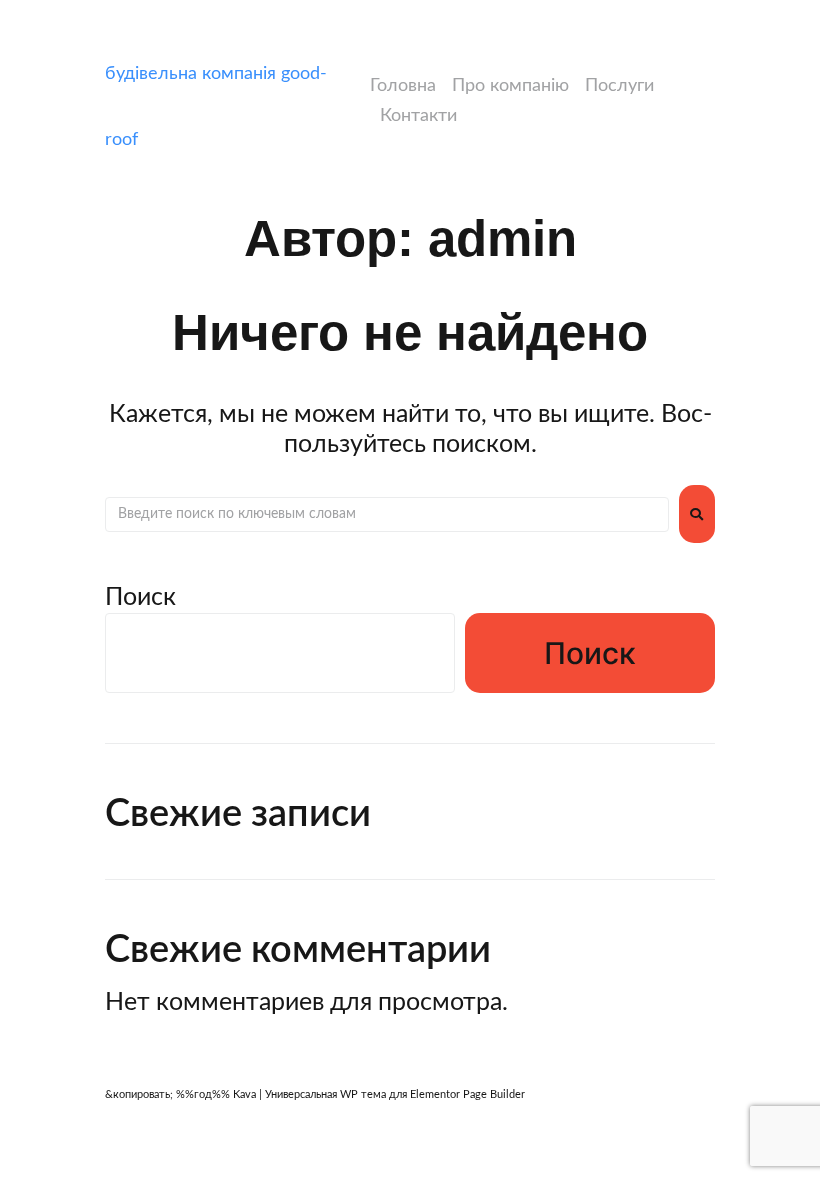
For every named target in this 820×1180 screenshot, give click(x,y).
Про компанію (510, 86)
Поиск (140, 597)
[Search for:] (387, 514)
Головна (403, 86)
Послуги (619, 86)
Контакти (418, 116)
